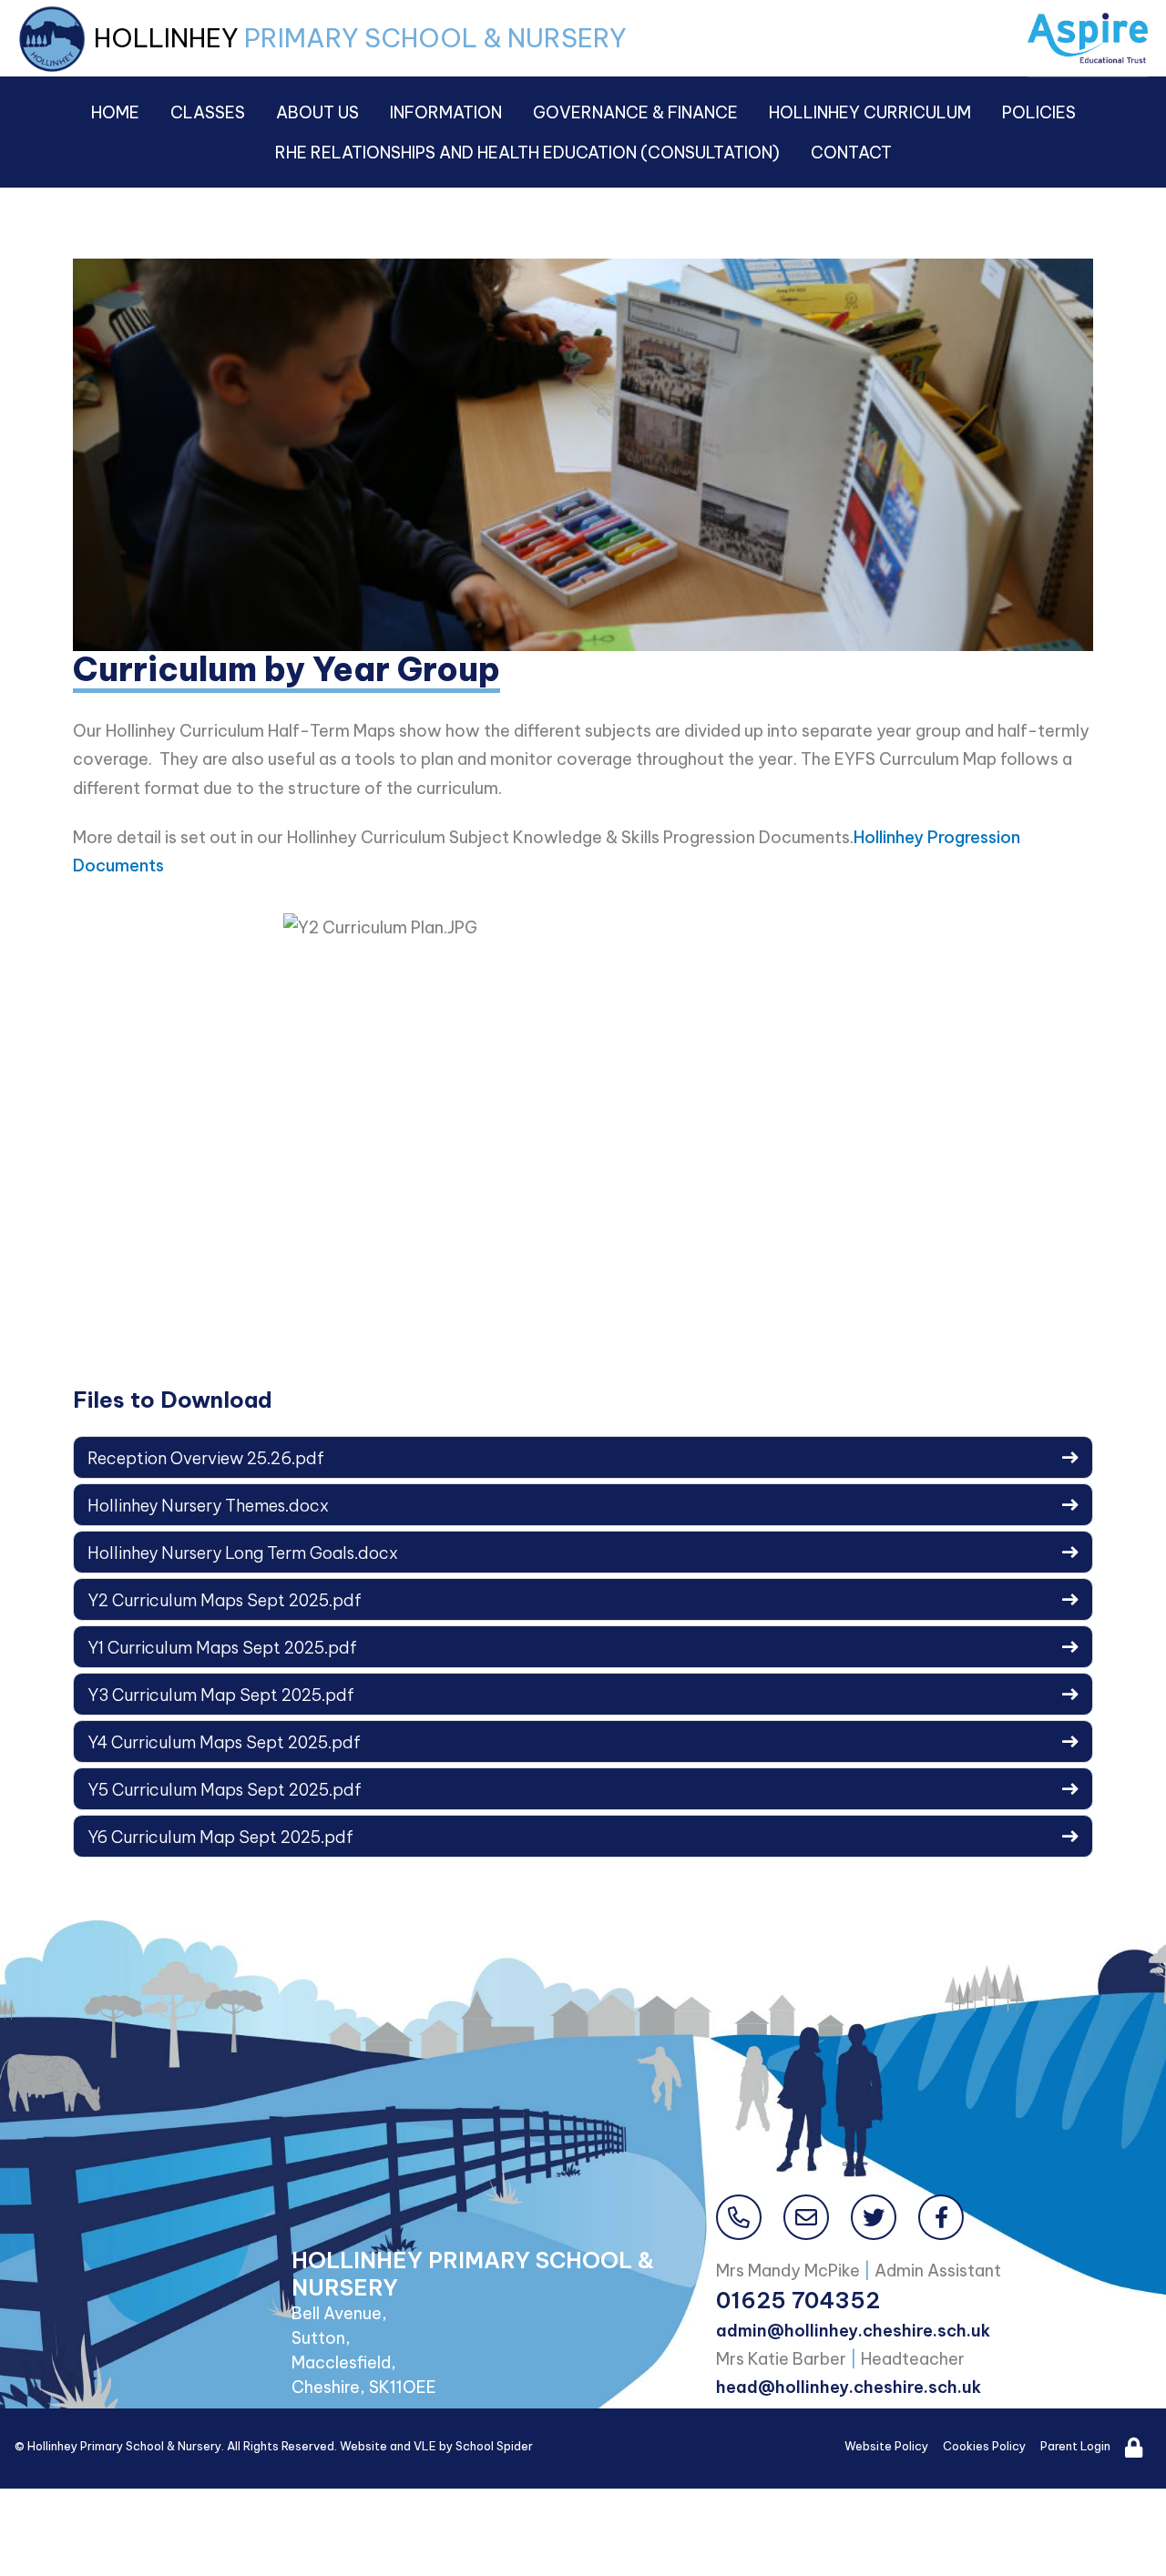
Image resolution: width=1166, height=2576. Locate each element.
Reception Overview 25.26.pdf (206, 1458)
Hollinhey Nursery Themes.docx (208, 1506)
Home (115, 112)
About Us (317, 112)
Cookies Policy (984, 2446)
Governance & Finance (635, 112)
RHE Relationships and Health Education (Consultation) (527, 153)
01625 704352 (798, 2300)
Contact (851, 153)
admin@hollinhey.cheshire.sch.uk (853, 2331)
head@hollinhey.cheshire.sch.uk (849, 2387)
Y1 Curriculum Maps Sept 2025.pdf (222, 1648)
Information (446, 112)
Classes (208, 112)
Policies (1039, 112)
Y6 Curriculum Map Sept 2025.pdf (220, 1837)
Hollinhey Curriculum (870, 112)
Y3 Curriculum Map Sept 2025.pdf (221, 1695)
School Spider (494, 2446)
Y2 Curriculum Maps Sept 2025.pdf (225, 1600)
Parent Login (1075, 2446)
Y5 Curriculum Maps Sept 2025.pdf (225, 1790)
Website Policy (886, 2446)
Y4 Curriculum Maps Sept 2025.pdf (224, 1742)
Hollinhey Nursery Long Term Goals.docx (243, 1553)
